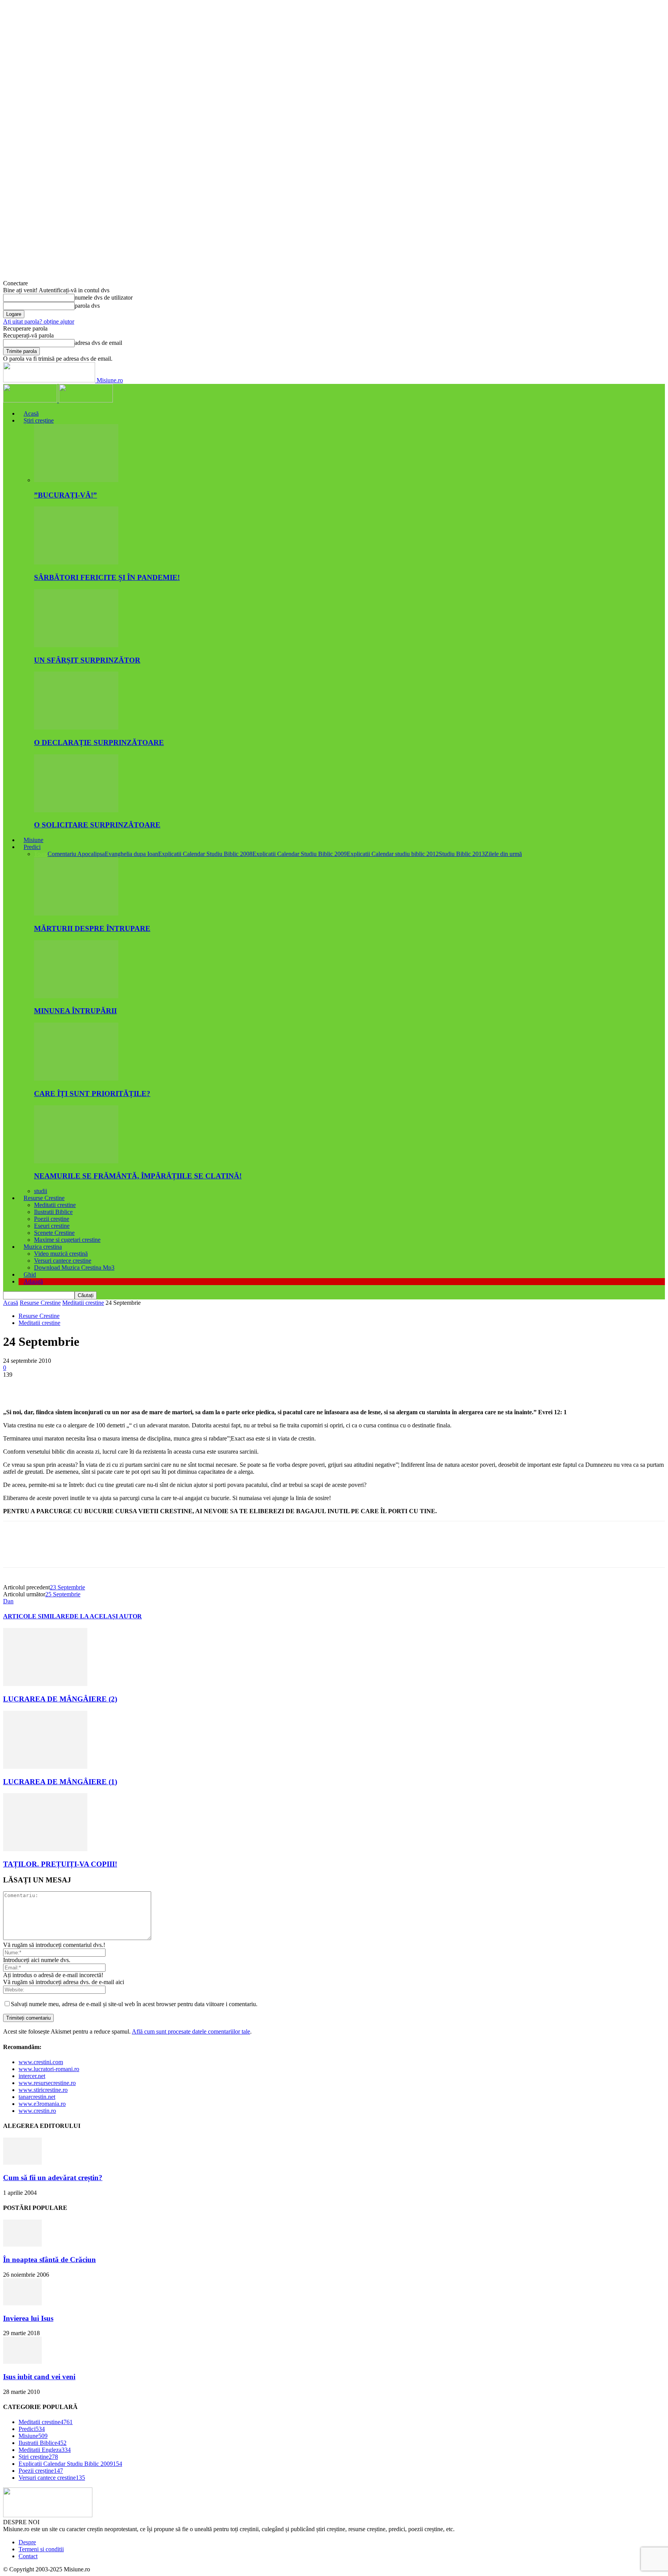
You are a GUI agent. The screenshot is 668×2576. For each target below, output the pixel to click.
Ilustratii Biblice (53, 1212)
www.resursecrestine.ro (47, 2083)
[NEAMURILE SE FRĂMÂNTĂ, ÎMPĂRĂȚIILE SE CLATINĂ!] (76, 1161)
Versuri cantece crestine (63, 1261)
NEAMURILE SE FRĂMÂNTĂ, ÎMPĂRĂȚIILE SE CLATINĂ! (138, 1176)
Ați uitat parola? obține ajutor (39, 321)
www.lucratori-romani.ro (49, 2069)
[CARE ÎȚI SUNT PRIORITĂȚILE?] (76, 1078)
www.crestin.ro (37, 2111)
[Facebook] (16, 1386)
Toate (41, 854)
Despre (27, 2542)
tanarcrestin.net (37, 2097)
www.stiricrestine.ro (43, 2090)
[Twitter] (44, 1386)
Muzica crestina (43, 1247)
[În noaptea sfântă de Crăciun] (22, 2244)
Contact (28, 2556)
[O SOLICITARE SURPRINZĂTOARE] (76, 810)
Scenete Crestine (54, 1233)
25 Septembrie (63, 1594)
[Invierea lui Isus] (22, 2303)
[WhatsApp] (99, 1386)
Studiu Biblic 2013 (462, 854)
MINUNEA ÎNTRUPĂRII (75, 1011)
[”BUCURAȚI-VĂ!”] (76, 480)
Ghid (30, 1274)
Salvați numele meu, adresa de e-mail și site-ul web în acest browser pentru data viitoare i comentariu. (134, 2004)
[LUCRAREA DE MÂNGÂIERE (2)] (45, 1684)
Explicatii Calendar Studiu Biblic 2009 (300, 854)
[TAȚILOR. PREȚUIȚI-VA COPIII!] (45, 1849)
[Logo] (31, 400)
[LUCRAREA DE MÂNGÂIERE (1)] (45, 1767)
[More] (128, 1386)
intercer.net (32, 2076)
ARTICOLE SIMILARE (36, 1616)
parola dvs (87, 306)
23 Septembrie (67, 1587)
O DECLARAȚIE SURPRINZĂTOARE (99, 742)
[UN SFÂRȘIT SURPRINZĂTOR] (76, 645)
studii (41, 1191)
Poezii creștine (52, 1219)
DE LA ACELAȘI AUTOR (106, 1616)
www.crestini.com (41, 2062)
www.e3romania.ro (42, 2104)
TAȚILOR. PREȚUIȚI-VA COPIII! (60, 1864)
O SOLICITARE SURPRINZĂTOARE (97, 825)
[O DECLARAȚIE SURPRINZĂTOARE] (76, 727)
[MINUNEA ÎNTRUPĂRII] (76, 996)
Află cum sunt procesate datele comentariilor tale (191, 2031)
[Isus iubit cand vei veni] (22, 2362)
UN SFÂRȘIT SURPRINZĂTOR (87, 660)
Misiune (33, 840)
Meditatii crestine (55, 1205)
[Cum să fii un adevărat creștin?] (22, 2163)
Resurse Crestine (44, 1198)
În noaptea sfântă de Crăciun (49, 2260)
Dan (8, 1601)
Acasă (31, 413)
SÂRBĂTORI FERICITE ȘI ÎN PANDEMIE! (107, 577)
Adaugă (33, 1281)
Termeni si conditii (41, 2549)
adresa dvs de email (98, 343)
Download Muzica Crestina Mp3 (74, 1268)
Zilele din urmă (503, 854)
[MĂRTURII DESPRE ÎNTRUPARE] (76, 913)
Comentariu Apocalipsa (76, 854)
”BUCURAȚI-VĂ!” (66, 495)
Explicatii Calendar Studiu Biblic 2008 (205, 854)
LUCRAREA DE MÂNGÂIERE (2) (60, 1699)
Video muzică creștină (61, 1254)
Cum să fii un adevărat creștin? (53, 2178)
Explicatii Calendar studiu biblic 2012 (393, 854)
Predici (32, 847)
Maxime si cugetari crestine (67, 1240)
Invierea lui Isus (28, 2318)
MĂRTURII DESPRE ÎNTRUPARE (92, 928)
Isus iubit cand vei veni (39, 2377)
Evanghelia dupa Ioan (131, 854)
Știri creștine (39, 420)
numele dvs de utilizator (104, 297)
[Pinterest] (72, 1386)
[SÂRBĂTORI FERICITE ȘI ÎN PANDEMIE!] (76, 562)
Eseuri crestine (52, 1226)
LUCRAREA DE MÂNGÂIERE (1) (60, 1782)
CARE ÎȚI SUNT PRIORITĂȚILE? (92, 1094)
